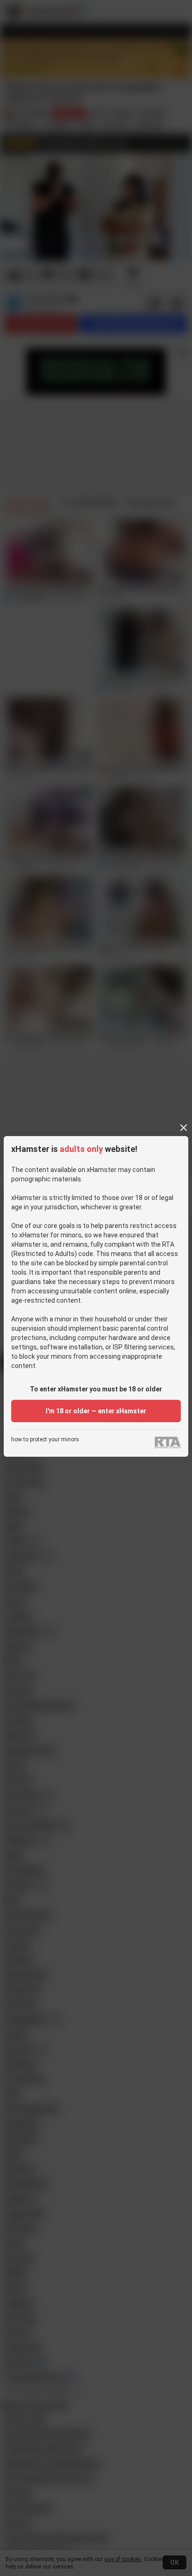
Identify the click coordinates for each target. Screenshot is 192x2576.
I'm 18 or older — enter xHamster (96, 1411)
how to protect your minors (45, 1440)
